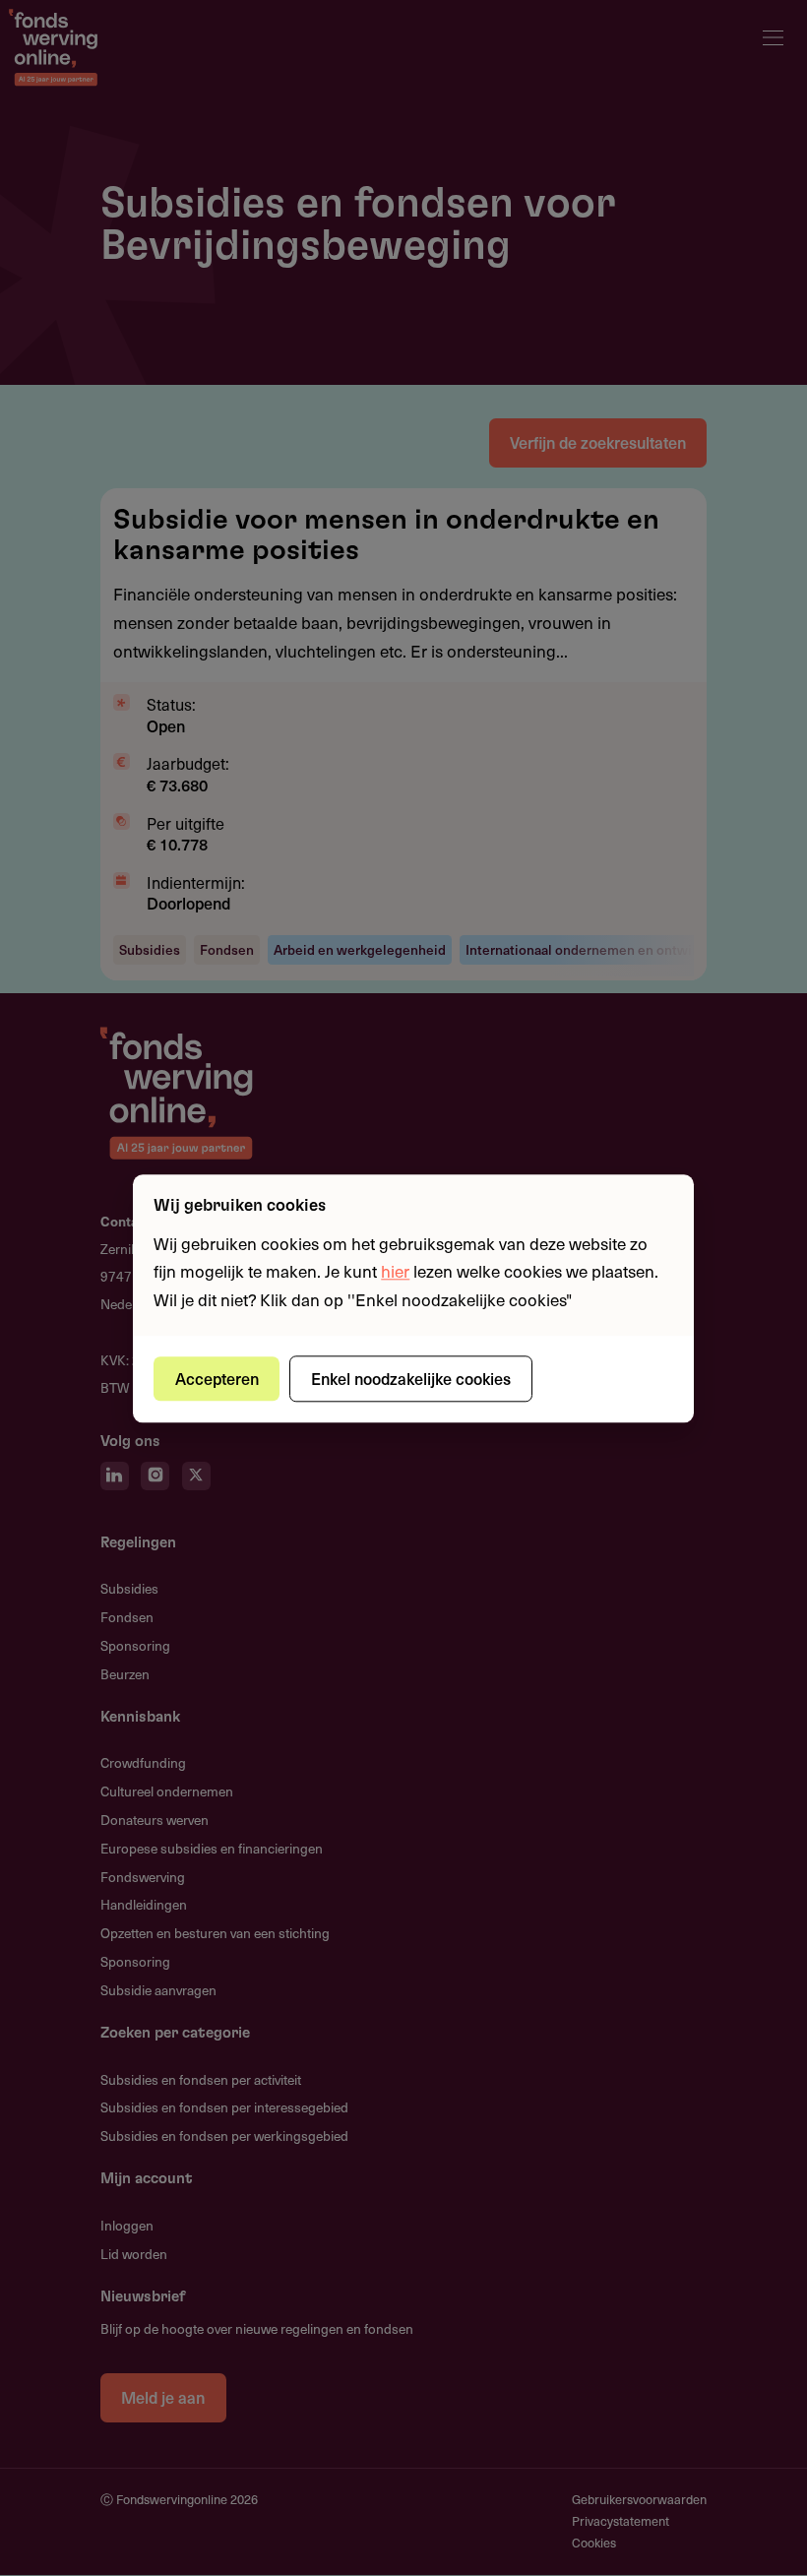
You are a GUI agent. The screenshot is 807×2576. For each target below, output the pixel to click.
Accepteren (217, 1378)
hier (395, 1272)
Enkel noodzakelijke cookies (411, 1378)
